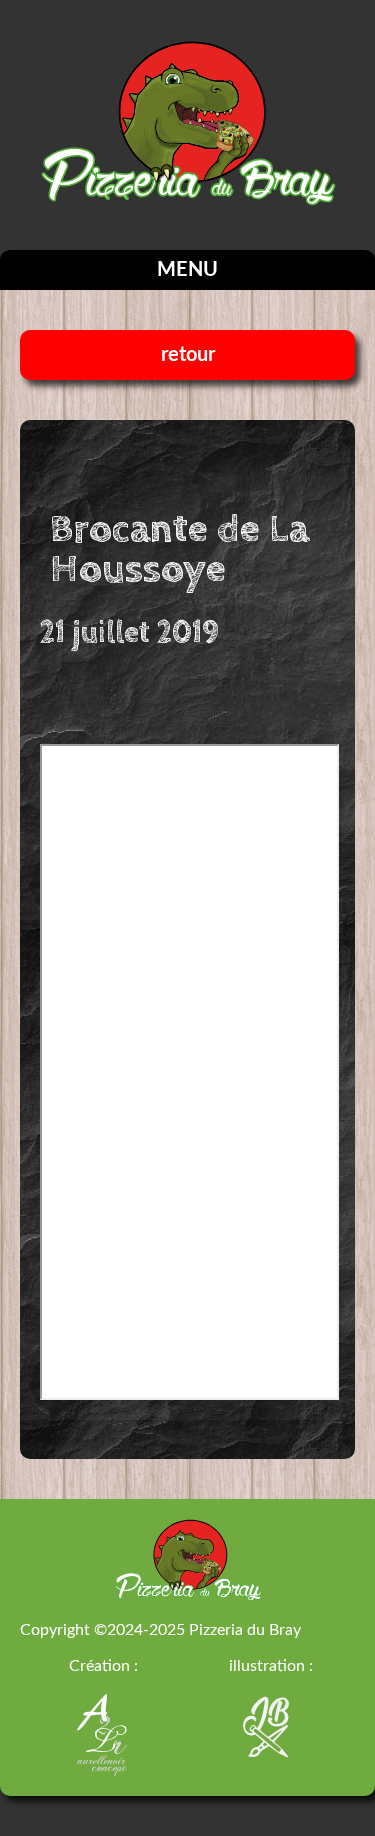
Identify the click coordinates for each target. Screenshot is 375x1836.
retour (188, 355)
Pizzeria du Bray (245, 1630)
